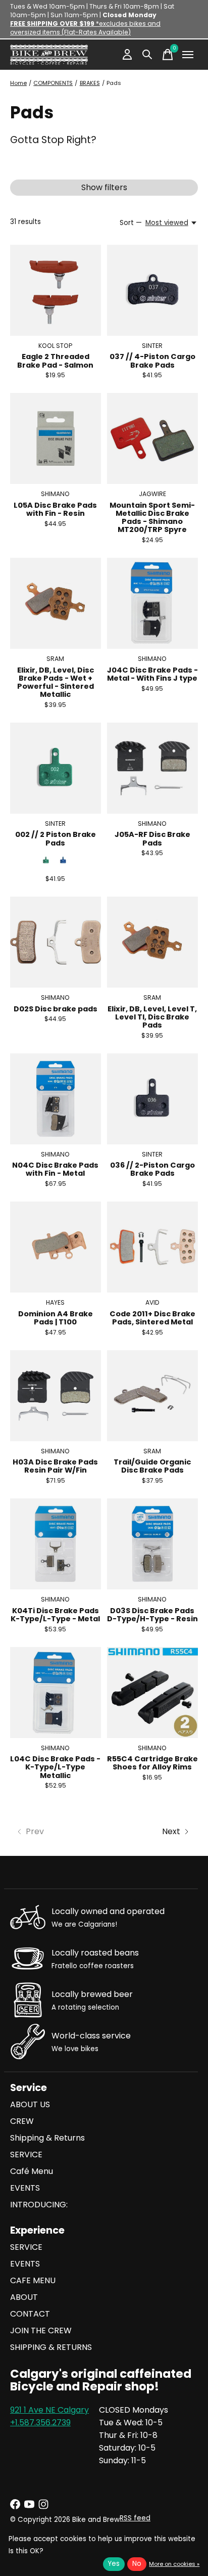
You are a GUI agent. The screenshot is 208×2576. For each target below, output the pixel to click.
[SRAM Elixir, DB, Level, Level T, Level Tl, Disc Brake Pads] (152, 942)
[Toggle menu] (188, 55)
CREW (22, 2121)
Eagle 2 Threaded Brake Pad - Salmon (55, 361)
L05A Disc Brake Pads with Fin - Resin (55, 509)
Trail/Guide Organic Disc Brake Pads (152, 1466)
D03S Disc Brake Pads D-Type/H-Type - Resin (152, 1615)
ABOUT (24, 2297)
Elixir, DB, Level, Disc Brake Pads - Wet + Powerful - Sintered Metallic (56, 682)
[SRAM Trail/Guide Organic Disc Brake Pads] (152, 1396)
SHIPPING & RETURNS (51, 2347)
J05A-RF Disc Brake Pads (152, 838)
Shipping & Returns (47, 2138)
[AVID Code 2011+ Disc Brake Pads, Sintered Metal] (152, 1247)
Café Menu (32, 2171)
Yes (114, 2564)
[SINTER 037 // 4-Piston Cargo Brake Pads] (152, 290)
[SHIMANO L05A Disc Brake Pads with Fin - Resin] (56, 438)
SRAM (55, 659)
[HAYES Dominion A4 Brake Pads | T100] (56, 1247)
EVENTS (25, 2188)
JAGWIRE (152, 494)
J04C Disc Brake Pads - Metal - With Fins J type (152, 674)
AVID (152, 1302)
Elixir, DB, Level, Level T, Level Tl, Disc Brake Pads (152, 1017)
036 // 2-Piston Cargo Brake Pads (152, 1169)
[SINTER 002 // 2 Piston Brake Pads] (56, 768)
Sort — (131, 223)
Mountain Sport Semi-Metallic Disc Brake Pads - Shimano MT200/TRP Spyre (152, 517)
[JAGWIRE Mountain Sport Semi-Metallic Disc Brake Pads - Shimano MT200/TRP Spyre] (152, 438)
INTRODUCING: (39, 2205)
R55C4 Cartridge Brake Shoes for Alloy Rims (152, 1763)
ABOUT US (30, 2104)
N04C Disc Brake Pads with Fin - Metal (55, 1169)
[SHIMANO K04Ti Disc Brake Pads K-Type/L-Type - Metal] (56, 1544)
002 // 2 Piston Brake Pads (56, 838)
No (137, 2564)
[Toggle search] (147, 55)
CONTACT (30, 2314)
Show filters (104, 187)
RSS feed (135, 2518)
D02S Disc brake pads (56, 1009)
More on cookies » (174, 2564)
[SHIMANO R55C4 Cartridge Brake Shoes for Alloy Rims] (152, 1693)
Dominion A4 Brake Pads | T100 (56, 1318)
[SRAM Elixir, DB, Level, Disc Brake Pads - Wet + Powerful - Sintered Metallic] (56, 603)
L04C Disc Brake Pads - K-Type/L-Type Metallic (55, 1767)
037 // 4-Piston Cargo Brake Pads (152, 361)
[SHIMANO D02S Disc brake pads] (56, 942)
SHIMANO (55, 494)
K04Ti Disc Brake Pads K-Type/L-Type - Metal (55, 1615)
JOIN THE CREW (41, 2330)
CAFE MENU (33, 2280)
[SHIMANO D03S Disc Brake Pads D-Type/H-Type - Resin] (152, 1544)
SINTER (152, 346)
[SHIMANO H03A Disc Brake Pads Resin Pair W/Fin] (56, 1396)
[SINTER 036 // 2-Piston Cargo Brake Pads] (152, 1099)
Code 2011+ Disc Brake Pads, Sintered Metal (152, 1318)
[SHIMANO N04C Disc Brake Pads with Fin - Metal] (56, 1099)
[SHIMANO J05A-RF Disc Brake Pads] (152, 768)
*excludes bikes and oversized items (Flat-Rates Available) (85, 28)
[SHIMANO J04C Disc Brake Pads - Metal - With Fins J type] (152, 603)
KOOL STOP (55, 346)
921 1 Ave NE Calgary (49, 2410)
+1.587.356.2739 (40, 2423)
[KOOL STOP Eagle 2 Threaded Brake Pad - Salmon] (56, 290)
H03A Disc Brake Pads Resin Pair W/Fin (55, 1466)
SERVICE (26, 2155)
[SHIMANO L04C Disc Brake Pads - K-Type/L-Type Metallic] (56, 1693)
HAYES (55, 1302)
